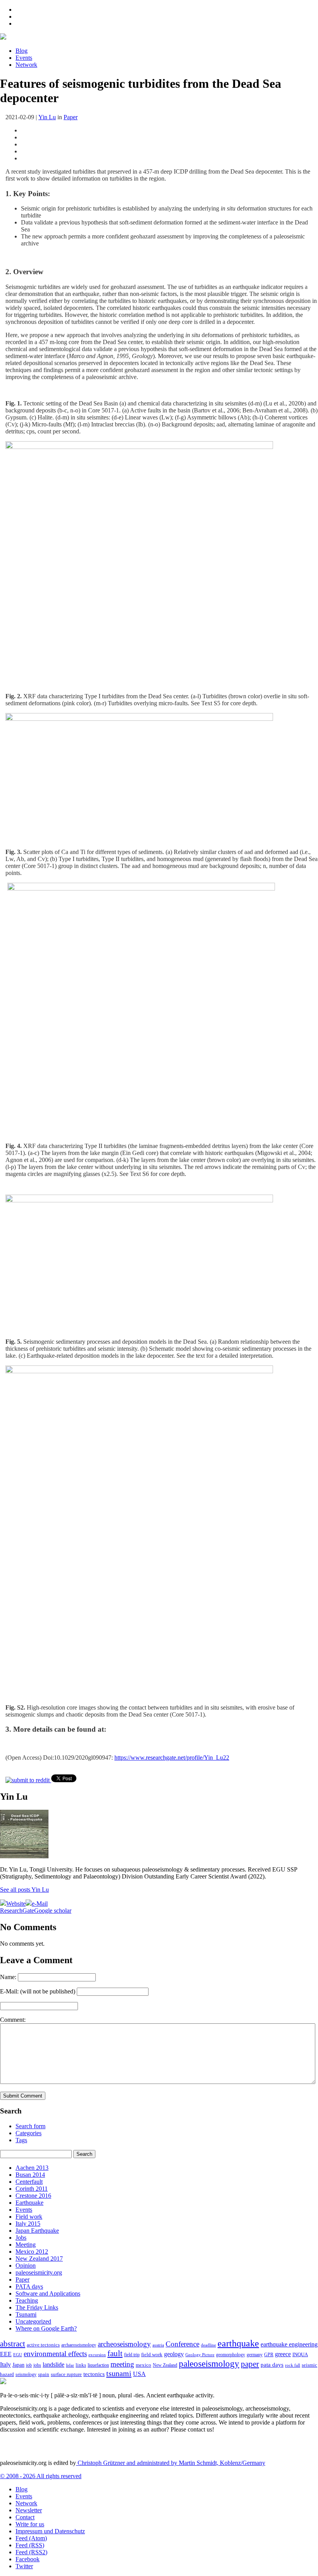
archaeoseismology (79, 2345)
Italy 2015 (28, 2224)
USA (139, 2374)
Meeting (26, 2245)
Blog (22, 51)
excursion (97, 2355)
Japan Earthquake (37, 2231)
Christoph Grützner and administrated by (171, 2463)
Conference (182, 2344)
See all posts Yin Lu (24, 1890)
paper (250, 2364)
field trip (132, 2355)
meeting (122, 2364)
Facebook (28, 2559)
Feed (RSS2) (31, 2552)
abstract (13, 2344)
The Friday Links (37, 2307)
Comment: (13, 2020)
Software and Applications (48, 2293)
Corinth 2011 (32, 2189)
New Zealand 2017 (39, 2259)
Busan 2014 (30, 2175)
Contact (25, 2517)
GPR (269, 2355)
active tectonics (43, 2345)
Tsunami (26, 2314)
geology (174, 2354)
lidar (70, 2365)
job (29, 2365)
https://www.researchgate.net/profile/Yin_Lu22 (172, 1758)
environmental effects (55, 2354)
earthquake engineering (289, 2344)
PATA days (29, 2286)
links (81, 2365)
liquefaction (98, 2365)
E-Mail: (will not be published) (38, 1991)
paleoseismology (209, 2364)
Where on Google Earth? (46, 2328)
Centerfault (29, 2182)
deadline (208, 2345)
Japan (18, 2365)
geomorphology (231, 2355)
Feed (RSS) (30, 2545)
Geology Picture (200, 2355)
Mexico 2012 (32, 2252)
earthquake (238, 2343)
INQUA (300, 2355)
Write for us (30, 2524)
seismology (26, 2375)
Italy (5, 2365)
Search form (30, 2126)
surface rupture (66, 2374)
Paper (71, 117)
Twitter (24, 2566)
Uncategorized (33, 2321)
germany (255, 2355)
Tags (21, 2140)
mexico (143, 2365)
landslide (54, 2365)
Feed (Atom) (31, 2538)
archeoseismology (124, 2344)
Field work (29, 2217)
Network (26, 65)
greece (283, 2354)
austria (158, 2345)
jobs (37, 2365)
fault (115, 2353)
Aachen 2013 (32, 2168)
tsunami (119, 2373)
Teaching (27, 2300)
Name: (8, 1977)
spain (44, 2374)
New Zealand (165, 2365)
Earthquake (29, 2203)
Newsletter (29, 2510)
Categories (29, 2133)
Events (24, 58)
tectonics (94, 2374)
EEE (6, 2354)
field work (152, 2355)
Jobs (21, 2238)
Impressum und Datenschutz (50, 2531)
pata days (272, 2365)
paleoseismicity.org (39, 2272)
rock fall (293, 2365)
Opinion (26, 2266)
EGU (18, 2355)
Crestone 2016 (33, 2196)
